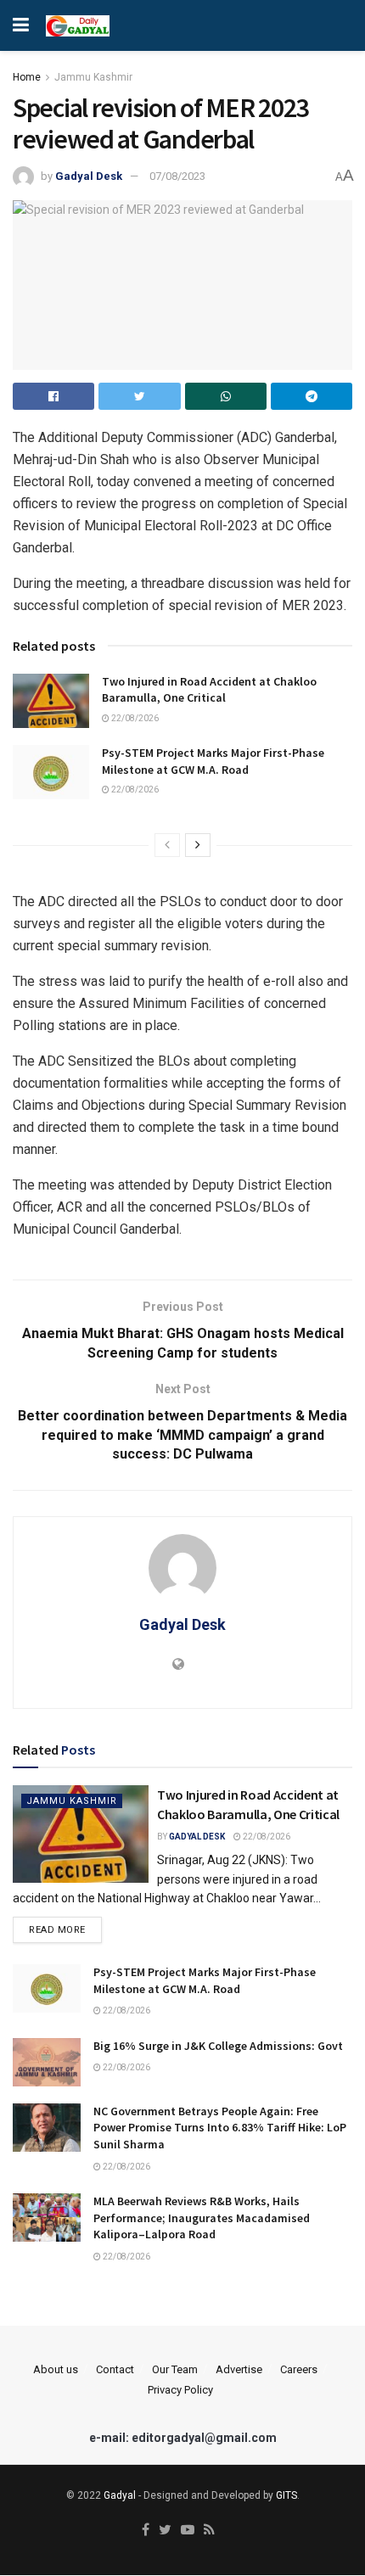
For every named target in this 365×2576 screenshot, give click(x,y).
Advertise (239, 2369)
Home (27, 77)
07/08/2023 (177, 176)
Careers (299, 2369)
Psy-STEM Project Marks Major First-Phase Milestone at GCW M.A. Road (213, 761)
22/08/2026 (134, 718)
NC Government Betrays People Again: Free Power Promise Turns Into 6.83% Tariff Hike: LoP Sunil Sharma (220, 2128)
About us (56, 2369)
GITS (286, 2495)
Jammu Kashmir (93, 77)
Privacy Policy (180, 2390)
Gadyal (120, 2495)
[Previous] (167, 845)
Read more (57, 1930)
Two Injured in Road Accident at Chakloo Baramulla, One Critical (209, 690)
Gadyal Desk (89, 176)
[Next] (198, 845)
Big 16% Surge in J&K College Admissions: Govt (218, 2046)
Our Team (175, 2369)
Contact (115, 2369)
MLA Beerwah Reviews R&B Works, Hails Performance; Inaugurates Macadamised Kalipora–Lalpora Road (202, 2218)
